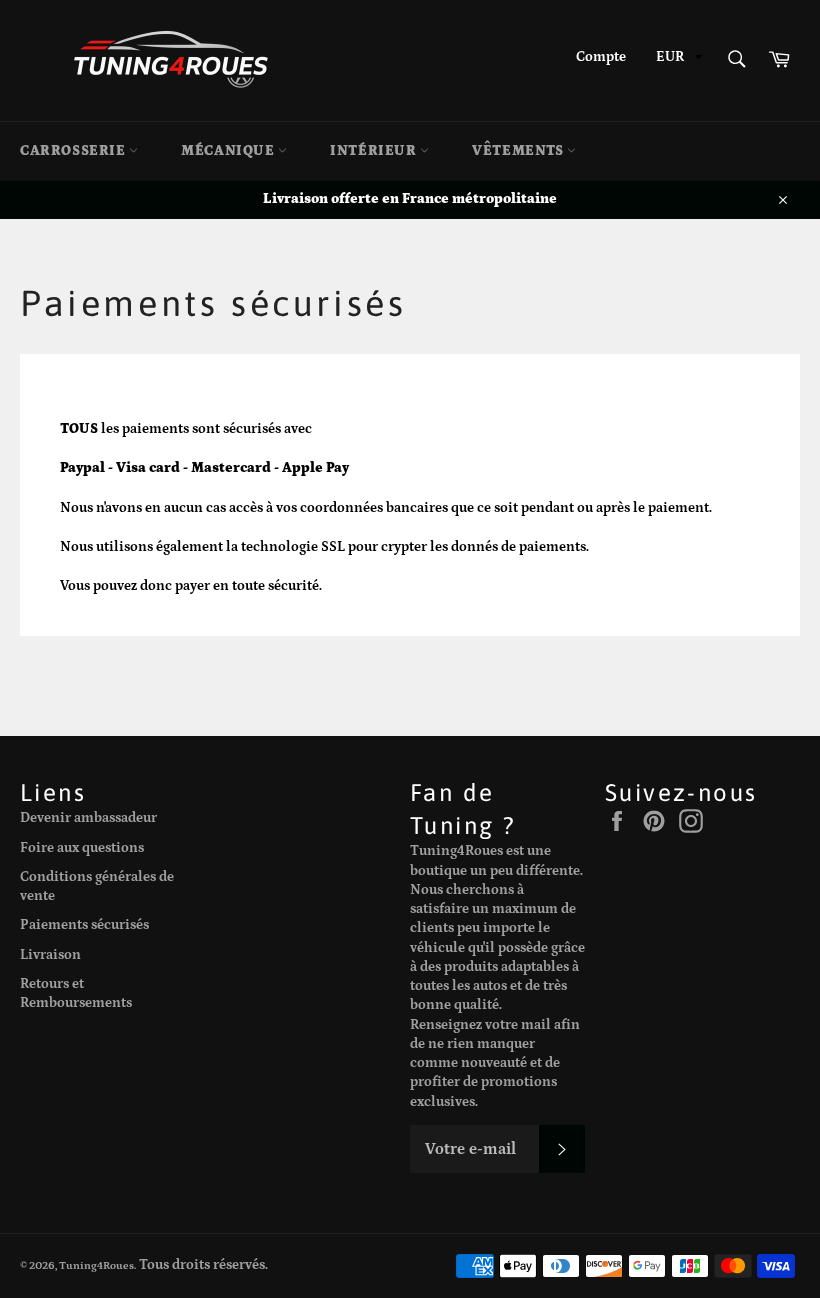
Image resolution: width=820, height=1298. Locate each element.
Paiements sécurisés (84, 925)
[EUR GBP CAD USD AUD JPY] (677, 60)
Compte (601, 57)
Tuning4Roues (96, 1265)
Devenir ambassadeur (88, 818)
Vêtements (519, 151)
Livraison (50, 955)
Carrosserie (74, 151)
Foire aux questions (82, 848)
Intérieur (375, 151)
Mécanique (229, 151)
